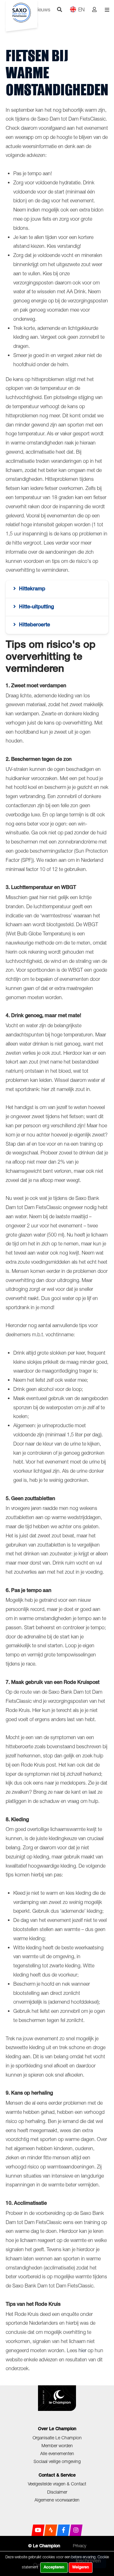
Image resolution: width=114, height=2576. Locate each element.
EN (81, 9)
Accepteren (54, 2567)
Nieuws (42, 9)
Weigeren (81, 2567)
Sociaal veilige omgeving (57, 2461)
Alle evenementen (57, 2453)
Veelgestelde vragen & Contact (57, 2484)
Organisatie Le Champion (57, 2438)
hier (82, 2350)
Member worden (57, 2445)
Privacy (79, 2546)
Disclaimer (57, 2492)
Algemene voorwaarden (57, 2500)
